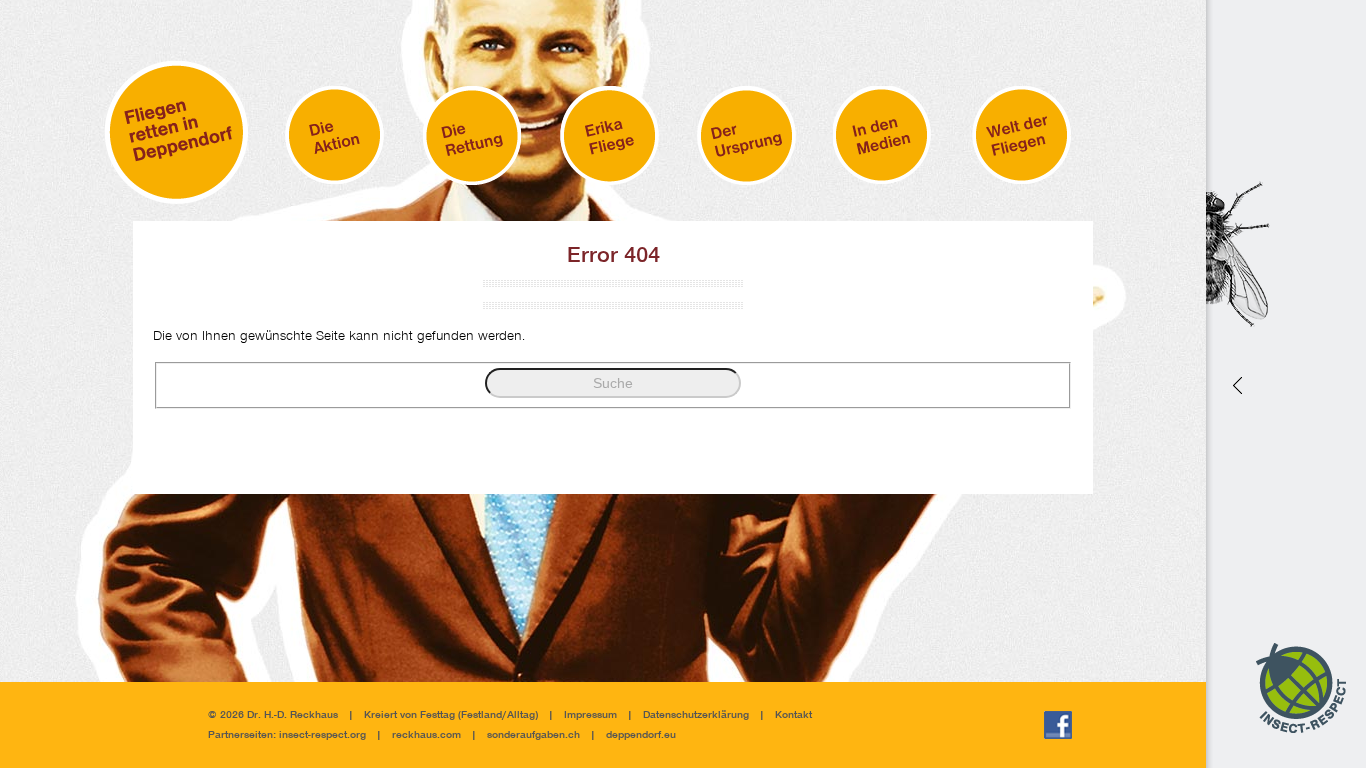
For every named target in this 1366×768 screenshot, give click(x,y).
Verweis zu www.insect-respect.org (1235, 383)
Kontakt (793, 715)
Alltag (521, 715)
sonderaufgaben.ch (533, 735)
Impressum (590, 715)
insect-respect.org (321, 735)
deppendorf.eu (641, 735)
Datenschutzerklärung (696, 715)
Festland (481, 715)
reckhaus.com (426, 735)
